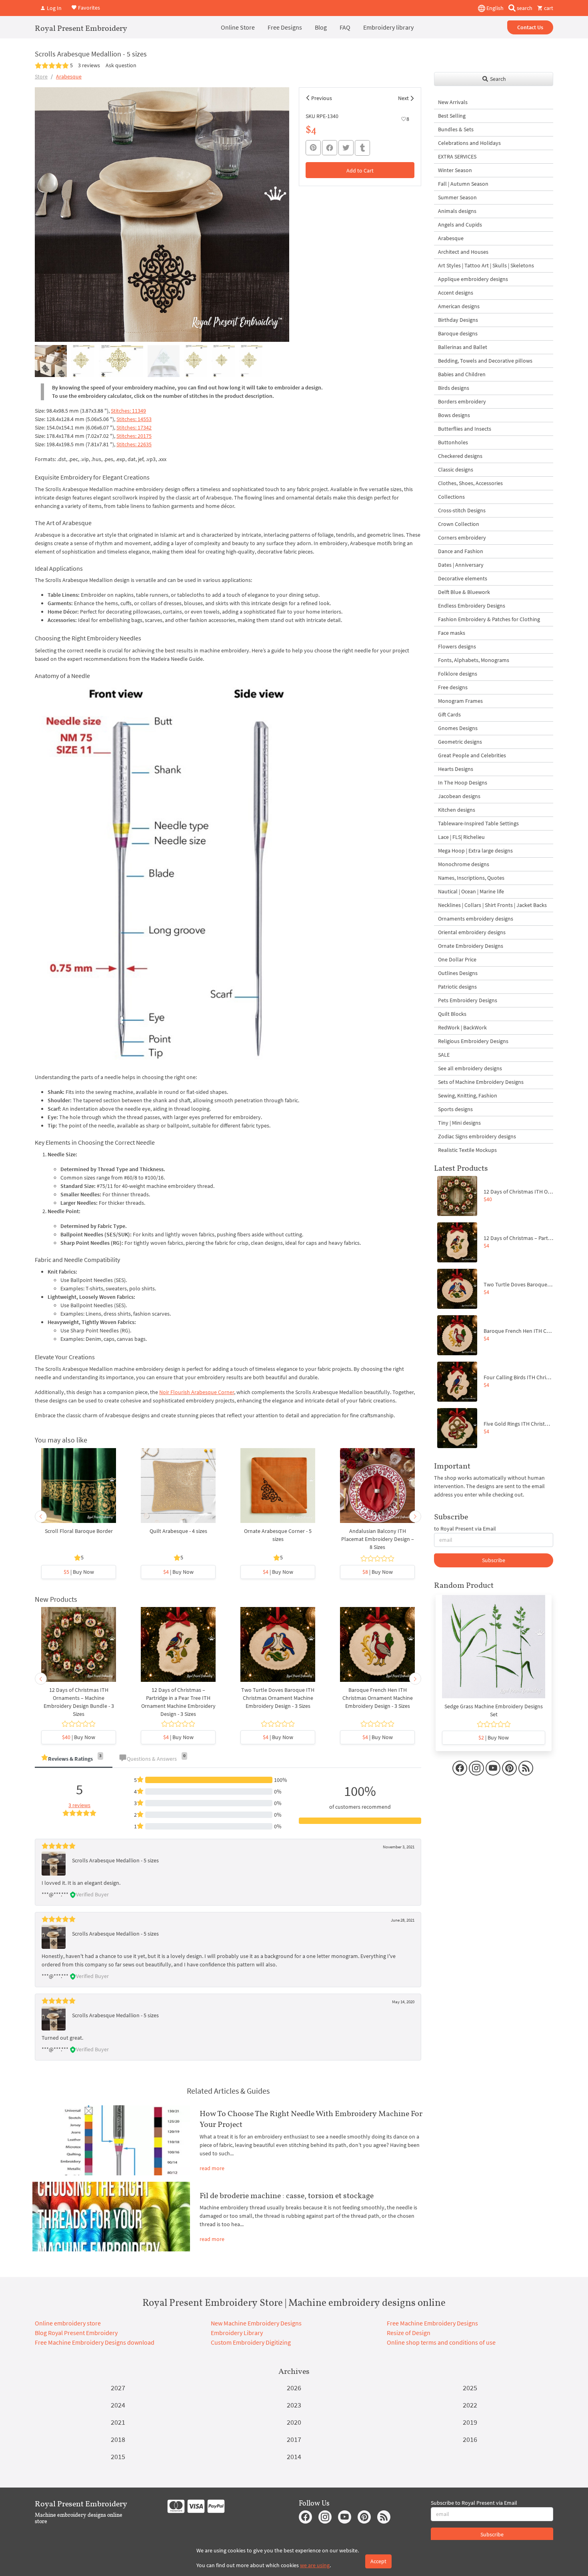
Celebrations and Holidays (469, 143)
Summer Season (457, 197)
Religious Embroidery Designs (473, 1041)
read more (212, 2168)
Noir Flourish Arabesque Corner (197, 1392)
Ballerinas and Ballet (463, 347)
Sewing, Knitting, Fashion (468, 1095)
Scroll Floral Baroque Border (79, 1531)
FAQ (345, 27)
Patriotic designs (457, 987)
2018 (118, 2439)
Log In (54, 8)
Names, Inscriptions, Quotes (471, 878)
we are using (315, 2565)
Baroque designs (458, 333)
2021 (118, 2422)
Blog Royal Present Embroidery (76, 2333)
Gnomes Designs (458, 728)
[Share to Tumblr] (362, 148)
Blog (321, 27)
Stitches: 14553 (134, 419)
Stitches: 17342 (134, 427)
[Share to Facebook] (330, 148)
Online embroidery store (68, 2323)
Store (41, 76)
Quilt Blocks (452, 1014)
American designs (459, 306)
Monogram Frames (460, 701)
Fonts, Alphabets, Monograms (474, 660)
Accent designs (456, 293)
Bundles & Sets (456, 129)
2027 (118, 2388)
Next (403, 98)
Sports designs (455, 1109)
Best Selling (452, 116)
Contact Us (530, 27)
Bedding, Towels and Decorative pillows (485, 361)
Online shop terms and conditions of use (441, 2342)
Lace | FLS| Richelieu (461, 837)
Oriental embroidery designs (472, 932)
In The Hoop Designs (463, 782)
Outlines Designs (458, 973)
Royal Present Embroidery (81, 28)
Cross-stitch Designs (462, 510)
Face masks (452, 633)
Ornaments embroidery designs (476, 919)
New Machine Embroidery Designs (256, 2323)
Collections (451, 497)
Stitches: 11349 (128, 411)
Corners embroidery (462, 538)
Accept (378, 2561)
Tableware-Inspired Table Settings (478, 823)
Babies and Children (462, 374)
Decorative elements (463, 578)
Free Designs (285, 27)
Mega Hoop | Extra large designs (475, 851)
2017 (294, 2439)
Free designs (453, 687)
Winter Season (455, 170)
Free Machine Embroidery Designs (432, 2323)
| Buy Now (79, 1572)
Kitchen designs (457, 810)
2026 (294, 2388)
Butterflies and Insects (465, 429)
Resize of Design (409, 2333)
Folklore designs (458, 674)
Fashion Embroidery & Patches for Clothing (489, 619)
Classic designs (456, 469)
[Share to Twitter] (346, 148)
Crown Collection (459, 524)
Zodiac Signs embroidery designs (477, 1136)
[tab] (74, 1759)
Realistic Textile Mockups (467, 1150)
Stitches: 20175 (134, 436)
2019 (470, 2422)
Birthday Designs (458, 320)
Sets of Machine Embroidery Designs (481, 1082)
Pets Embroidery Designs (468, 1000)
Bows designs (454, 415)
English (494, 8)
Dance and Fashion (461, 551)
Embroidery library (388, 27)
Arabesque (69, 76)
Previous (322, 98)
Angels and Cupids (460, 225)
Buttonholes (453, 442)
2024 (118, 2405)
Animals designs (457, 211)
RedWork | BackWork (462, 1027)
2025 (470, 2388)
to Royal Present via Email (465, 1529)
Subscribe (494, 1560)
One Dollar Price (457, 959)
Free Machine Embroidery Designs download (95, 2342)
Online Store (238, 27)
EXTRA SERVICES (457, 156)
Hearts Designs (456, 769)
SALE (444, 1055)
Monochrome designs (464, 864)
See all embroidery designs (470, 1068)
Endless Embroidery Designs (472, 606)
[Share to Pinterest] (313, 148)
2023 (294, 2405)
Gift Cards (449, 714)
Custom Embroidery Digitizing (251, 2342)
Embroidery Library (237, 2333)
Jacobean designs (459, 796)
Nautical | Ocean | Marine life (471, 891)
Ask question (121, 65)
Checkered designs (460, 456)
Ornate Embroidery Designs (471, 946)
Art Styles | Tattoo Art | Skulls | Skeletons (486, 265)
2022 (470, 2405)
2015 (118, 2457)
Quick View (79, 1489)
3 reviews (89, 65)
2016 (470, 2439)
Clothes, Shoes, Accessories (470, 483)
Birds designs (454, 388)
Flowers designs (457, 646)
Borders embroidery (462, 401)
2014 (294, 2457)
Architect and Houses (463, 252)
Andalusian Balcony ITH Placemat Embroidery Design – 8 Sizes (378, 1539)
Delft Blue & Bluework (464, 592)
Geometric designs (460, 742)
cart (548, 8)
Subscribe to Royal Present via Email (474, 2503)
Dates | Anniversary (461, 565)
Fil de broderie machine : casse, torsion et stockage (287, 2195)
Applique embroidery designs (473, 279)
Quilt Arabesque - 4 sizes (178, 1531)
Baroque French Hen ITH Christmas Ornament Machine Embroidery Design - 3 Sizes (378, 1698)
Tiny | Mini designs (459, 1123)
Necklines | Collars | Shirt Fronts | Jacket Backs (492, 905)
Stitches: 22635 (134, 444)
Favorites (88, 7)
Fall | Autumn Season (463, 184)
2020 (294, 2422)
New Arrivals (453, 102)
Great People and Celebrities (472, 755)
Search (497, 79)
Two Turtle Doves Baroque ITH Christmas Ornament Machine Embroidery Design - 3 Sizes (278, 1698)
